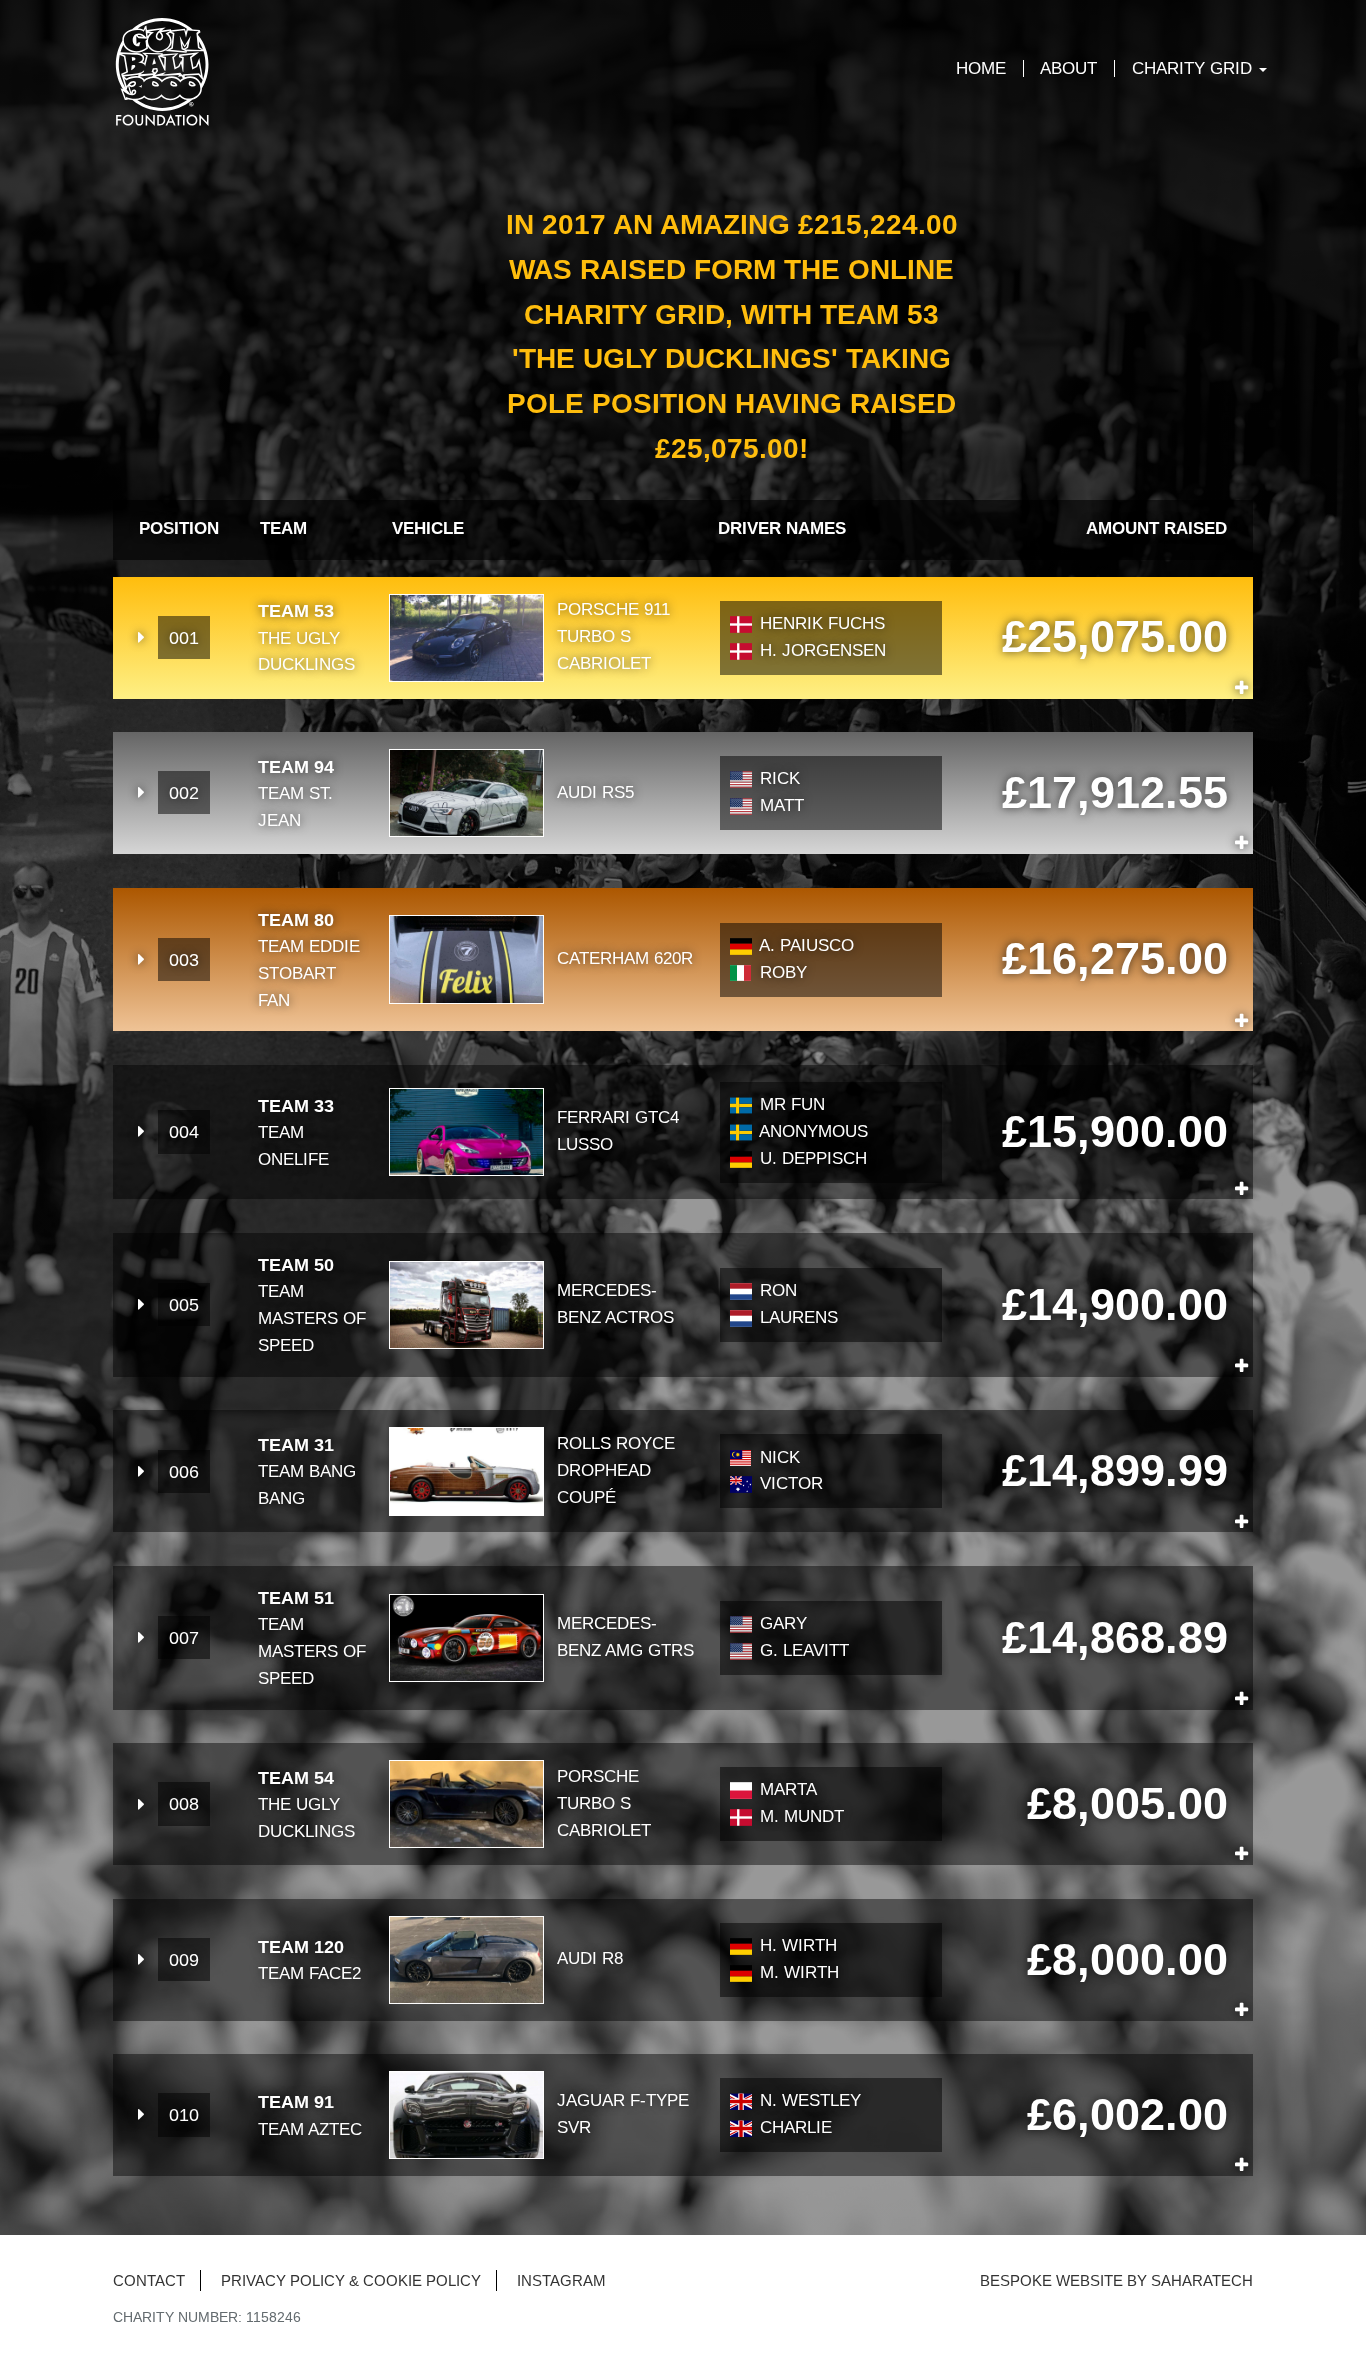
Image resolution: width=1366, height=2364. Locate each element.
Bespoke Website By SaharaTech (1116, 2280)
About (1068, 68)
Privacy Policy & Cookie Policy (351, 2280)
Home (981, 68)
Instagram (561, 2280)
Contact (149, 2280)
